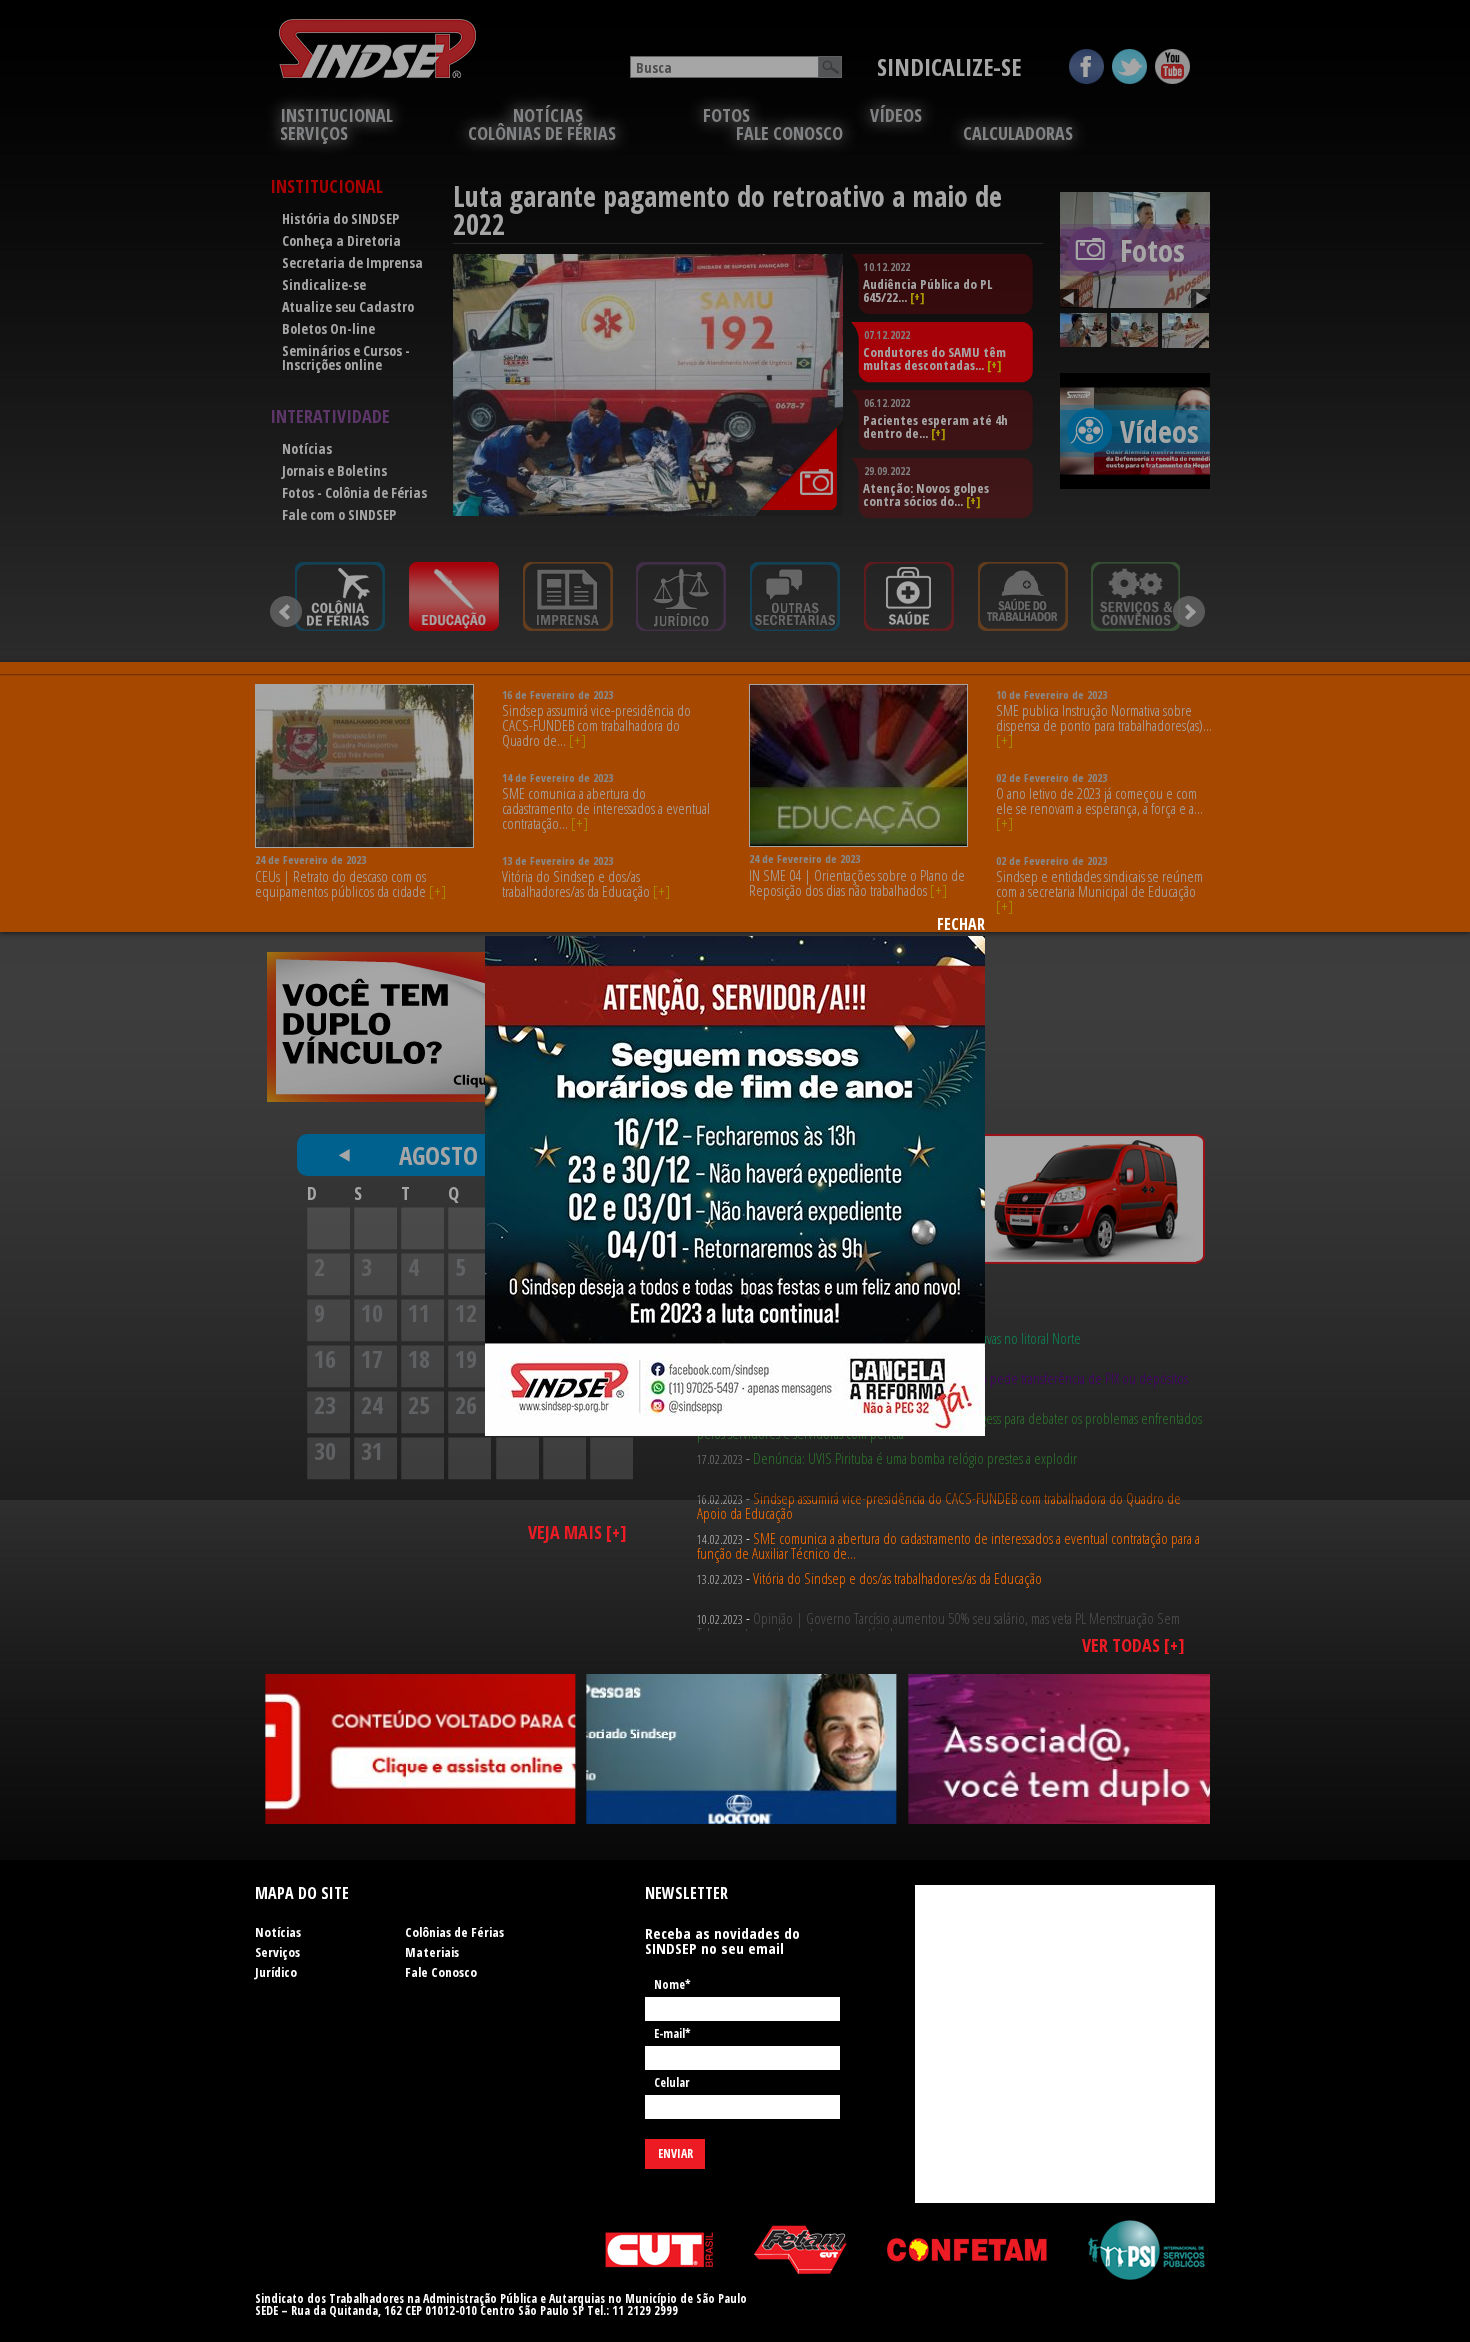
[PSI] (1146, 2250)
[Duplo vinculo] (742, 1749)
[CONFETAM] (967, 2250)
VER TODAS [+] (1133, 1645)
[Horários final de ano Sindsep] (735, 1186)
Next (1189, 612)
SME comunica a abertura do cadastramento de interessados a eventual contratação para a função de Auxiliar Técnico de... (948, 1505)
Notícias (278, 1932)
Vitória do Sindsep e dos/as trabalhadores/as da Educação (897, 1538)
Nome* (672, 1986)
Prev (286, 612)
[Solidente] (1063, 1749)
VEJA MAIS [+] (577, 1532)
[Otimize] (420, 1749)
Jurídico (276, 1972)
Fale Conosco (441, 1972)
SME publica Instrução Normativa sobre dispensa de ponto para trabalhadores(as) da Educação (935, 1625)
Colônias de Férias (454, 1932)
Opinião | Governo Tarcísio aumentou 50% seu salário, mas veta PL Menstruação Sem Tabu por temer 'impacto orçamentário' (938, 1585)
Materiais (432, 1952)
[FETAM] (800, 2250)
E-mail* (672, 2035)
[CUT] (659, 2250)
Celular (671, 2084)
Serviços (277, 1952)
